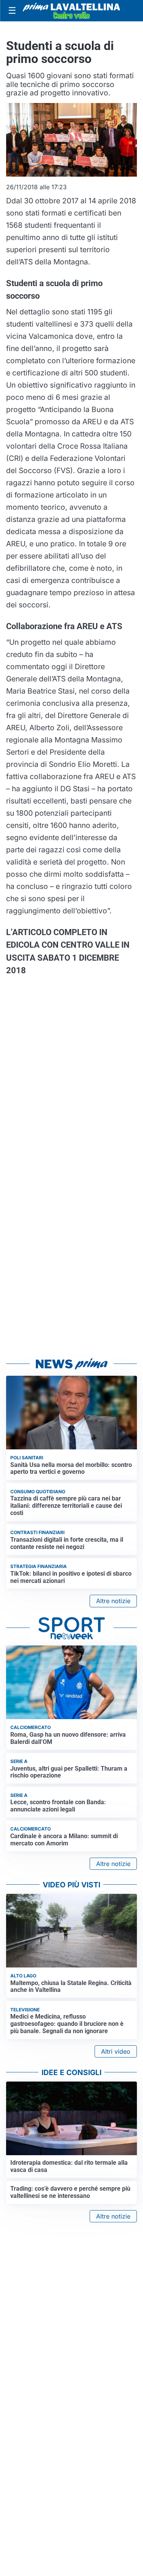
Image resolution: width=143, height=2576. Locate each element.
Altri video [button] (116, 2051)
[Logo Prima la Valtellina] (71, 11)
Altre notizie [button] (113, 1601)
